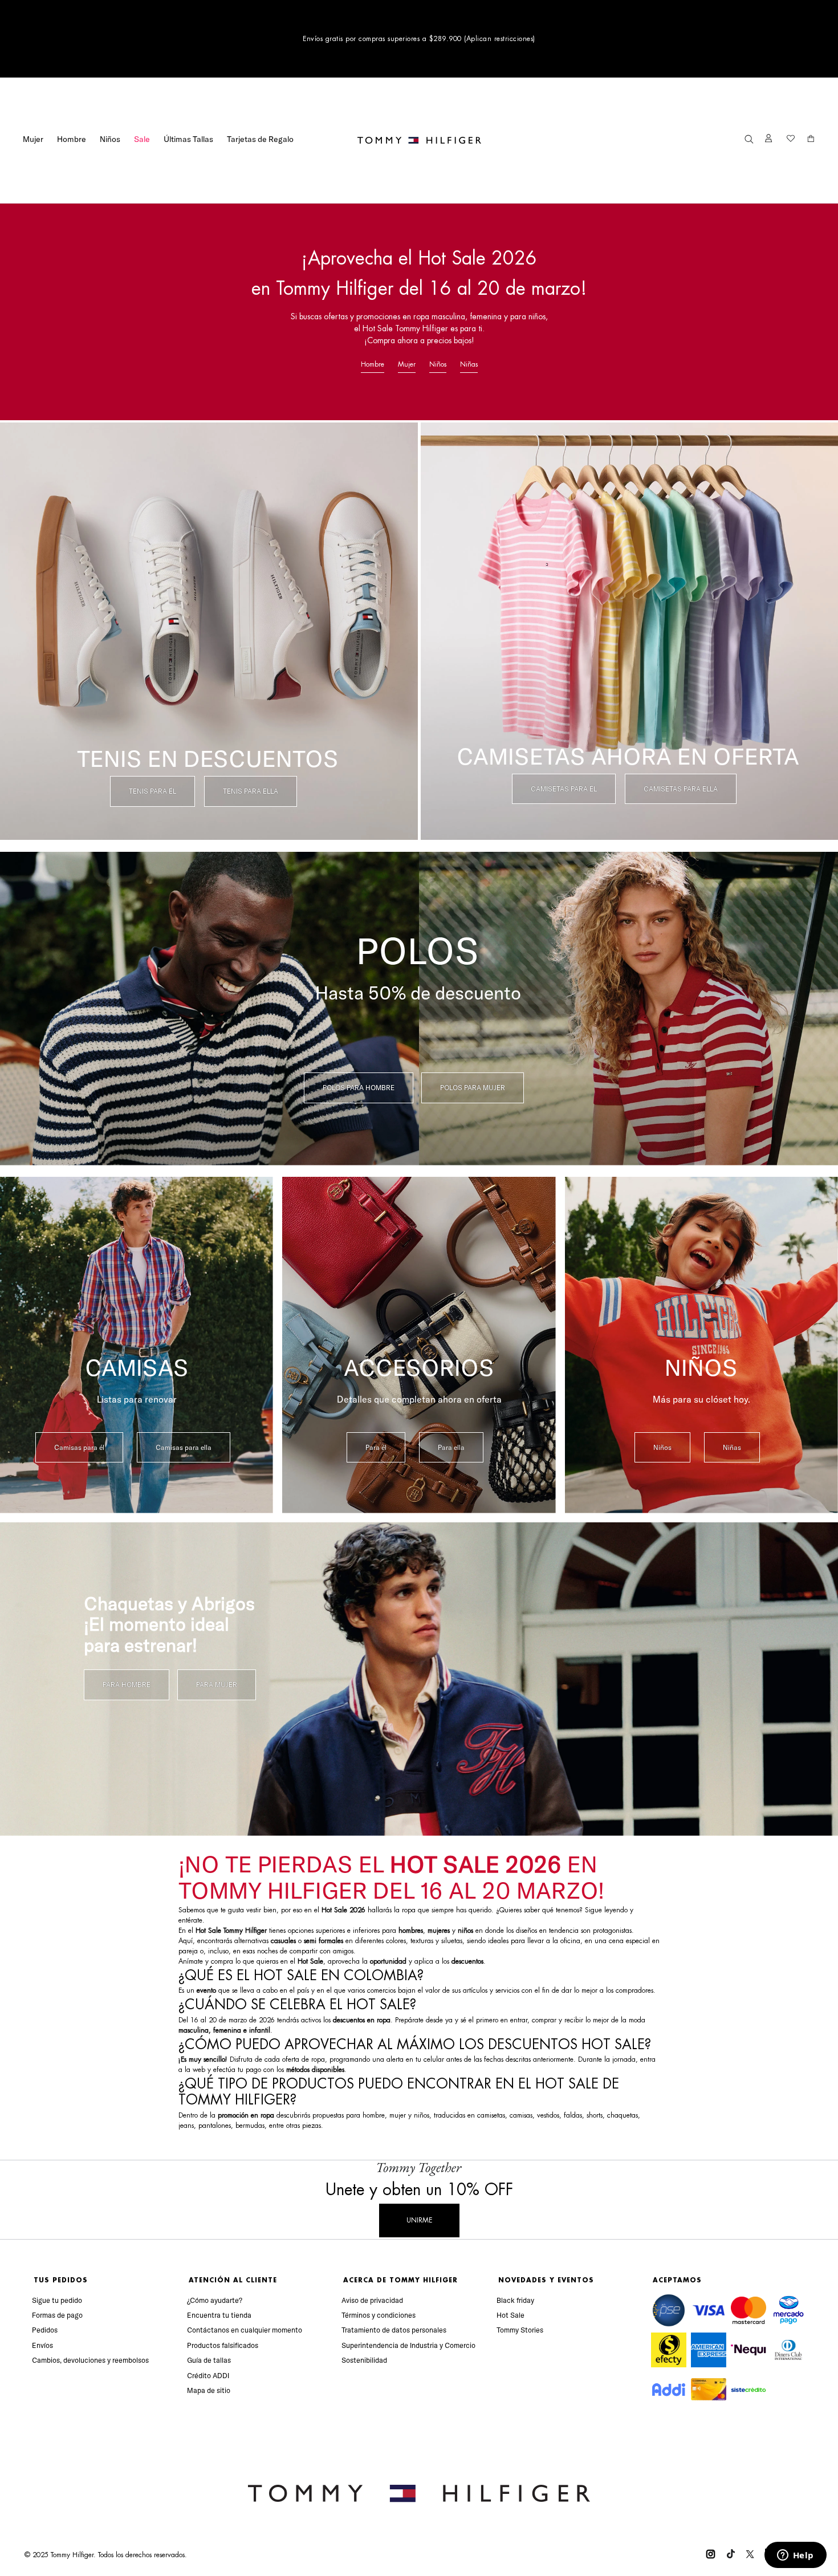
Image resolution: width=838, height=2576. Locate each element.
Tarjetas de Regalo (260, 139)
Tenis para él (152, 791)
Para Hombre (127, 1685)
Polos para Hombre (359, 1088)
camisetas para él (564, 789)
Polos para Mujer (473, 1088)
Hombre (72, 139)
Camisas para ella (184, 1447)
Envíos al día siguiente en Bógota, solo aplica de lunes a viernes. (419, 39)
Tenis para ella (251, 791)
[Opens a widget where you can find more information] (795, 2556)
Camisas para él (79, 1447)
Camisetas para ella (681, 789)
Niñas (469, 364)
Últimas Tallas (188, 139)
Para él (376, 1447)
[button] (749, 140)
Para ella (451, 1447)
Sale (142, 139)
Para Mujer (217, 1685)
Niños (110, 139)
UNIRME (419, 2220)
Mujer (33, 139)
